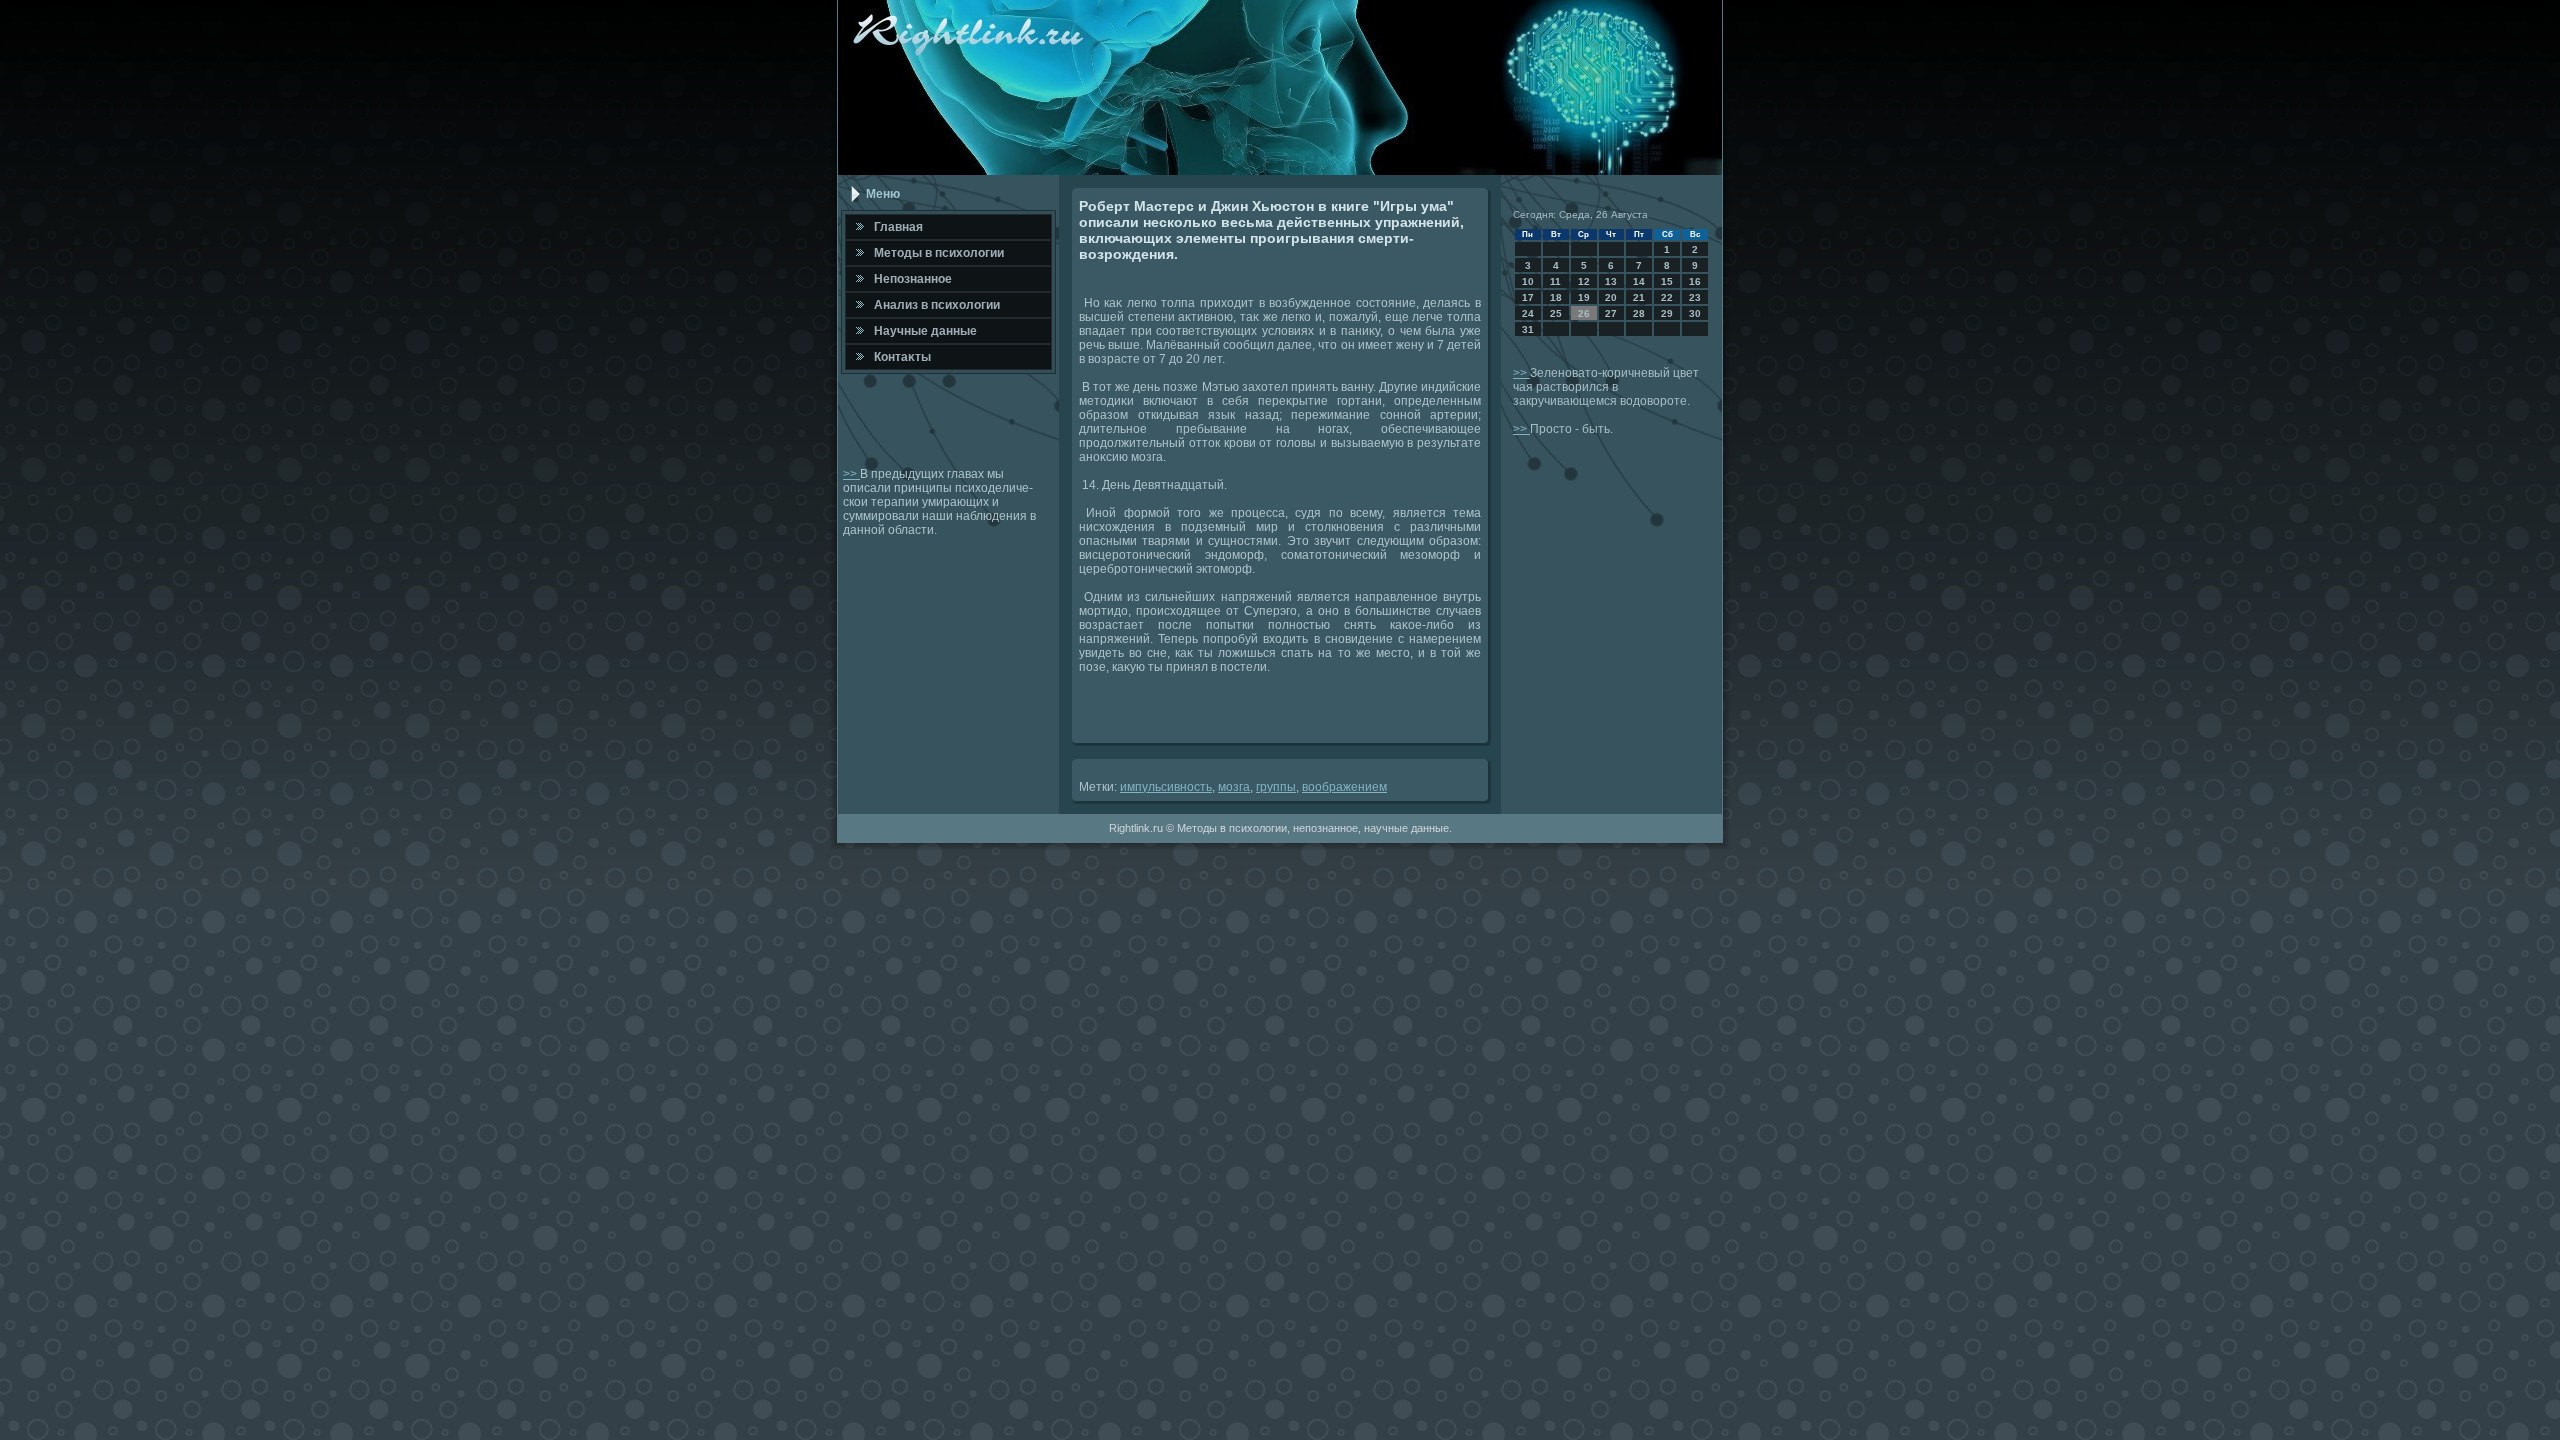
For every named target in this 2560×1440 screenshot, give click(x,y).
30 (1695, 313)
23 (1695, 297)
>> (851, 474)
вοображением (1344, 787)
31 (1528, 329)
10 (1528, 281)
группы (1276, 787)
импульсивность (1166, 787)
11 (1555, 281)
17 (1528, 297)
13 (1611, 281)
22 (1667, 297)
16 (1695, 281)
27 (1611, 313)
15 (1667, 281)
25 (1556, 313)
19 (1584, 297)
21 (1639, 297)
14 (1639, 281)
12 (1584, 281)
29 (1667, 313)
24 (1528, 313)
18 (1556, 297)
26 (1584, 313)
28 (1639, 313)
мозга (1234, 787)
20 (1611, 297)
